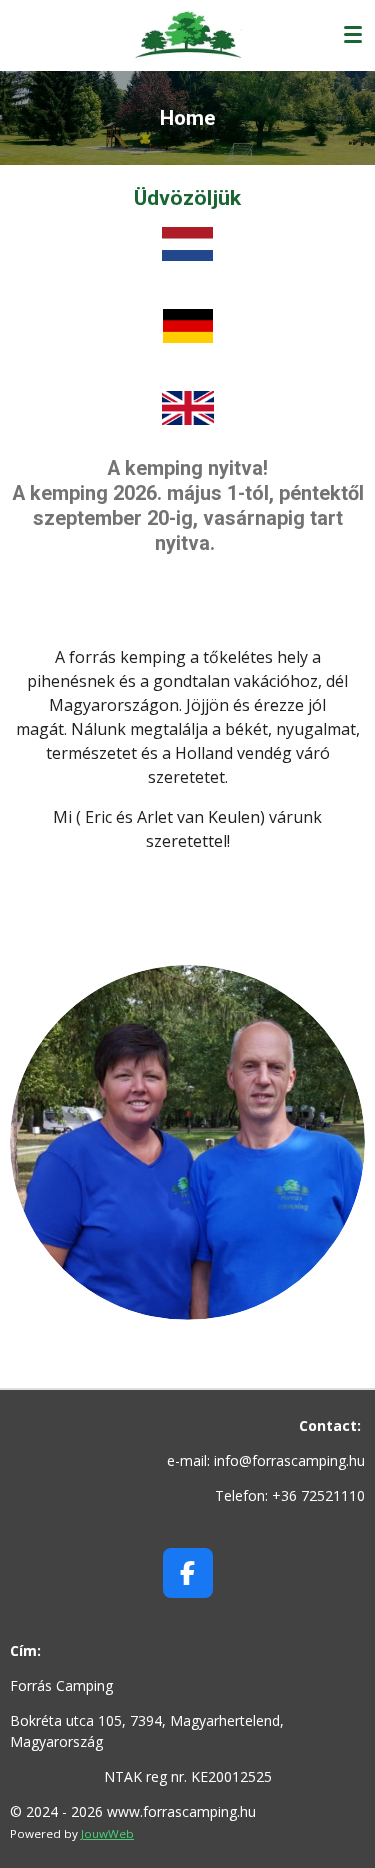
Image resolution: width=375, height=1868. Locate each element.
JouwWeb (107, 1833)
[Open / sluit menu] (353, 35)
